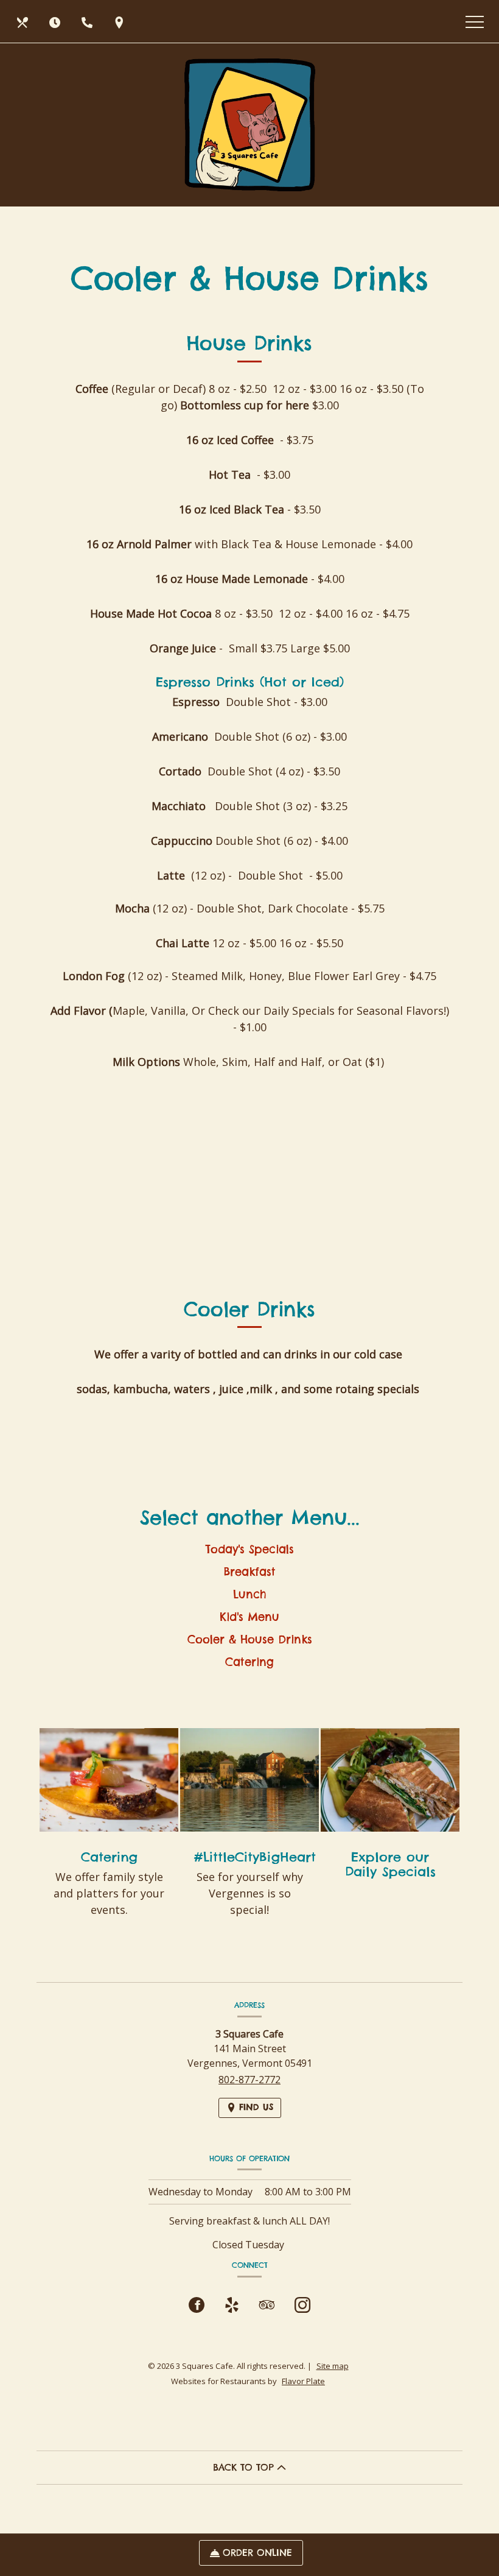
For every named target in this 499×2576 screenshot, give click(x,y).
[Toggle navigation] (475, 21)
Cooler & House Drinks (250, 1639)
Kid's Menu (249, 1617)
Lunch (249, 1594)
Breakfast (249, 1572)
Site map (333, 2366)
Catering (249, 1662)
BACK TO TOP (245, 2467)
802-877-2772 (249, 2080)
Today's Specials (249, 1549)
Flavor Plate (303, 2381)
